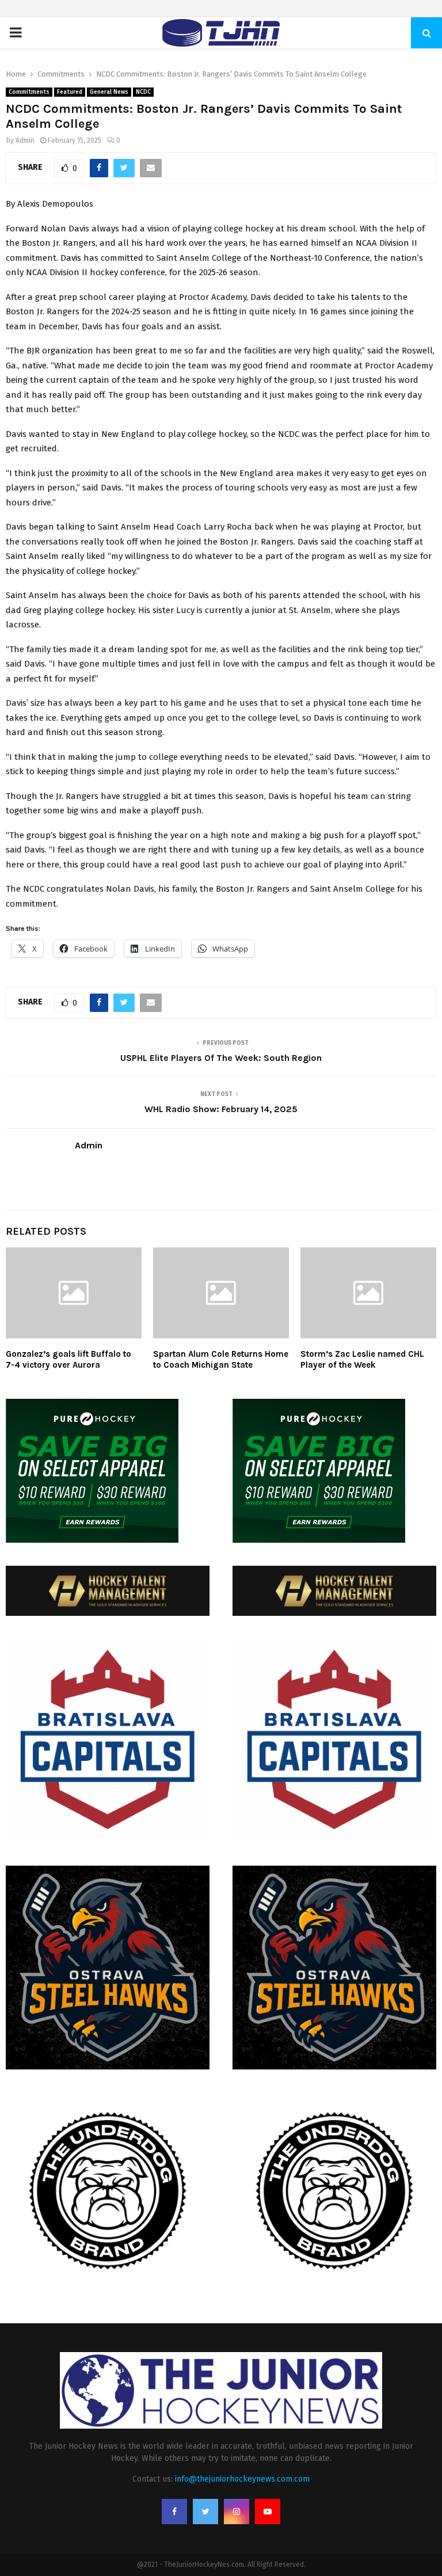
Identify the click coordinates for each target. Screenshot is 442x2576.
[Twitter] (205, 2512)
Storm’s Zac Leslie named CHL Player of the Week (362, 1360)
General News (109, 92)
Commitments (29, 92)
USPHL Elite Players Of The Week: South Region (221, 1058)
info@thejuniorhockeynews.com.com (242, 2479)
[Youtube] (268, 2512)
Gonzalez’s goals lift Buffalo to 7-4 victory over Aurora (68, 1360)
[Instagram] (237, 2512)
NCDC (143, 92)
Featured (70, 92)
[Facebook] (174, 2512)
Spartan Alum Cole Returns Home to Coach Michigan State (221, 1360)
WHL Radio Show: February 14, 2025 (221, 1109)
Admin (25, 140)
